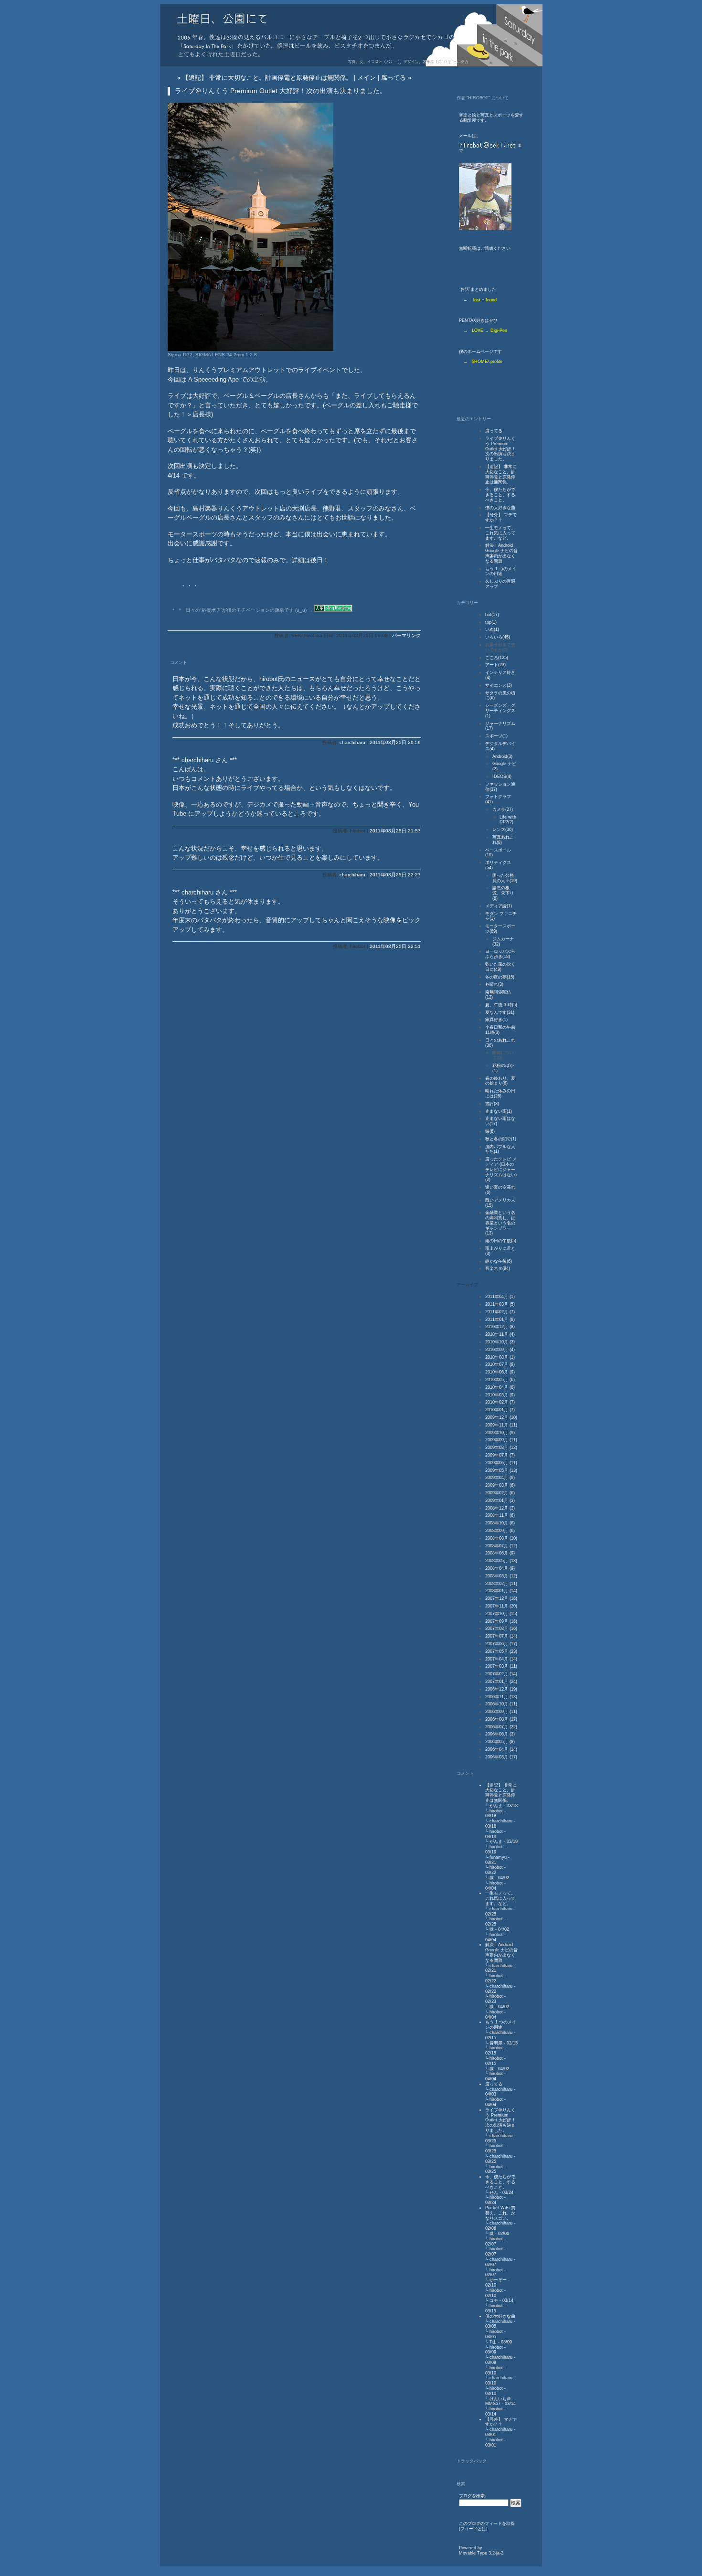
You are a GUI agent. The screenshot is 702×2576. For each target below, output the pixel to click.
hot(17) (492, 615)
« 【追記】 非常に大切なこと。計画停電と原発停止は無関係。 (265, 78)
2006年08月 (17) (501, 1719)
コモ (494, 2300)
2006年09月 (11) (501, 1712)
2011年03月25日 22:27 (395, 875)
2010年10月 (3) (500, 1342)
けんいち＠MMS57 (498, 2401)
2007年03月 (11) (501, 1666)
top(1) (491, 622)
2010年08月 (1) (500, 1357)
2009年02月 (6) (500, 1493)
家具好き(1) (496, 1020)
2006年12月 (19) (501, 1689)
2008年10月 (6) (500, 1523)
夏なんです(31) (500, 1012)
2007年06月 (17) (501, 1644)
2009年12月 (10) (501, 1417)
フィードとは (473, 2529)
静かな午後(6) (499, 1261)
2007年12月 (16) (501, 1598)
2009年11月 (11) (501, 1425)
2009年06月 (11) (501, 1463)
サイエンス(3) (499, 685)
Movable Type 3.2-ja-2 (481, 2553)
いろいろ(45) (498, 637)
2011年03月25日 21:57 (395, 831)
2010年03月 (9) (500, 1395)
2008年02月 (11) (501, 1584)
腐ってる (494, 431)
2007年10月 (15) (501, 1614)
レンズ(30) (503, 830)
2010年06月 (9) (500, 1372)
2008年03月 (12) (501, 1576)
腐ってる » (396, 78)
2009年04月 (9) (500, 1478)
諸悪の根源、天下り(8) (503, 893)
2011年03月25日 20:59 (395, 742)
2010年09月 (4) (500, 1350)
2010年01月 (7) (500, 1410)
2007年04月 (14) (501, 1659)
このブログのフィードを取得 (487, 2523)
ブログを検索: (473, 2496)
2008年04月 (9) (500, 1568)
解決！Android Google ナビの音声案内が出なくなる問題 (501, 553)
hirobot (496, 1811)
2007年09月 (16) (501, 1621)
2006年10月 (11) (501, 1704)
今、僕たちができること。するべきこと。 (500, 495)
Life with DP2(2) (508, 820)
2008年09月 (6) (500, 1531)
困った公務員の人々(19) (505, 878)
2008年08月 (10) (501, 1538)
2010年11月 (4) (500, 1334)
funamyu (498, 1857)
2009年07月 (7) (500, 1455)
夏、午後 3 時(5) (501, 1005)
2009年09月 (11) (501, 1440)
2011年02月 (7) (500, 1312)
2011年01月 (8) (500, 1320)
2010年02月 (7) (500, 1402)
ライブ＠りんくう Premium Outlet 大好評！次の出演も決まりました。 (500, 449)
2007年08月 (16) (501, 1629)
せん (494, 2193)
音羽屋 (496, 2043)
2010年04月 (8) (500, 1387)
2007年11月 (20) (501, 1606)
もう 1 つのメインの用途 (501, 571)
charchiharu (352, 742)
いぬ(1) (492, 629)
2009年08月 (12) (501, 1448)
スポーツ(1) (496, 736)
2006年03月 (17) (501, 1757)
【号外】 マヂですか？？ (501, 517)
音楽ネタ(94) (498, 1268)
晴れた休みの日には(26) (500, 1093)
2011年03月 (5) (500, 1304)
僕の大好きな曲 (500, 508)
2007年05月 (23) (501, 1651)
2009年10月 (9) (500, 1433)
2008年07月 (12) (501, 1546)
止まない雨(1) (499, 1111)
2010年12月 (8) (500, 1327)
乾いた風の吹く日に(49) (500, 967)
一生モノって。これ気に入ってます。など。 (500, 533)
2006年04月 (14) (501, 1749)
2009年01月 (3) (500, 1501)
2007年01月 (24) (501, 1682)
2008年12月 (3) (500, 1508)
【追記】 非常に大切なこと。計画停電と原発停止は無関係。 (501, 474)
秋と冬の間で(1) (501, 1139)
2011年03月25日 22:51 (395, 946)
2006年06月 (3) (500, 1734)
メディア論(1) (499, 906)
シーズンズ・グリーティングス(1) (500, 711)
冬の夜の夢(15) (500, 977)
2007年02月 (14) (501, 1674)
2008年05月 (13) (501, 1561)
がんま (496, 1806)
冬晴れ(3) (494, 984)
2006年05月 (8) (500, 1742)
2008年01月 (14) (501, 1591)
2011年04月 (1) (500, 1297)
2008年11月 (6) (500, 1515)
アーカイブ (467, 1285)
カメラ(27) (503, 809)
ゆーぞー (498, 2280)
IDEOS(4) (502, 777)
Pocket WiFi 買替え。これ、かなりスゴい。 (500, 2213)
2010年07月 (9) (500, 1364)
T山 (493, 2342)
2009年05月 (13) (501, 1470)
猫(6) (490, 1131)
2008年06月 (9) (500, 1553)
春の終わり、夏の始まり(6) (500, 1081)
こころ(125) (497, 658)
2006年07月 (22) (501, 1727)
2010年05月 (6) (500, 1380)
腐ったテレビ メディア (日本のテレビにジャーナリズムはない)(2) (501, 1169)
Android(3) (502, 756)
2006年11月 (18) (501, 1697)
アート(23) (495, 665)
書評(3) (492, 1104)
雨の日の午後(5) (501, 1241)
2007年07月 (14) (501, 1636)
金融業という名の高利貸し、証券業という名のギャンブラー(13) (500, 1223)
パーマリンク (406, 635)
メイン (367, 78)
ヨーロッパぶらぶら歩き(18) (500, 954)
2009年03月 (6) (500, 1485)
